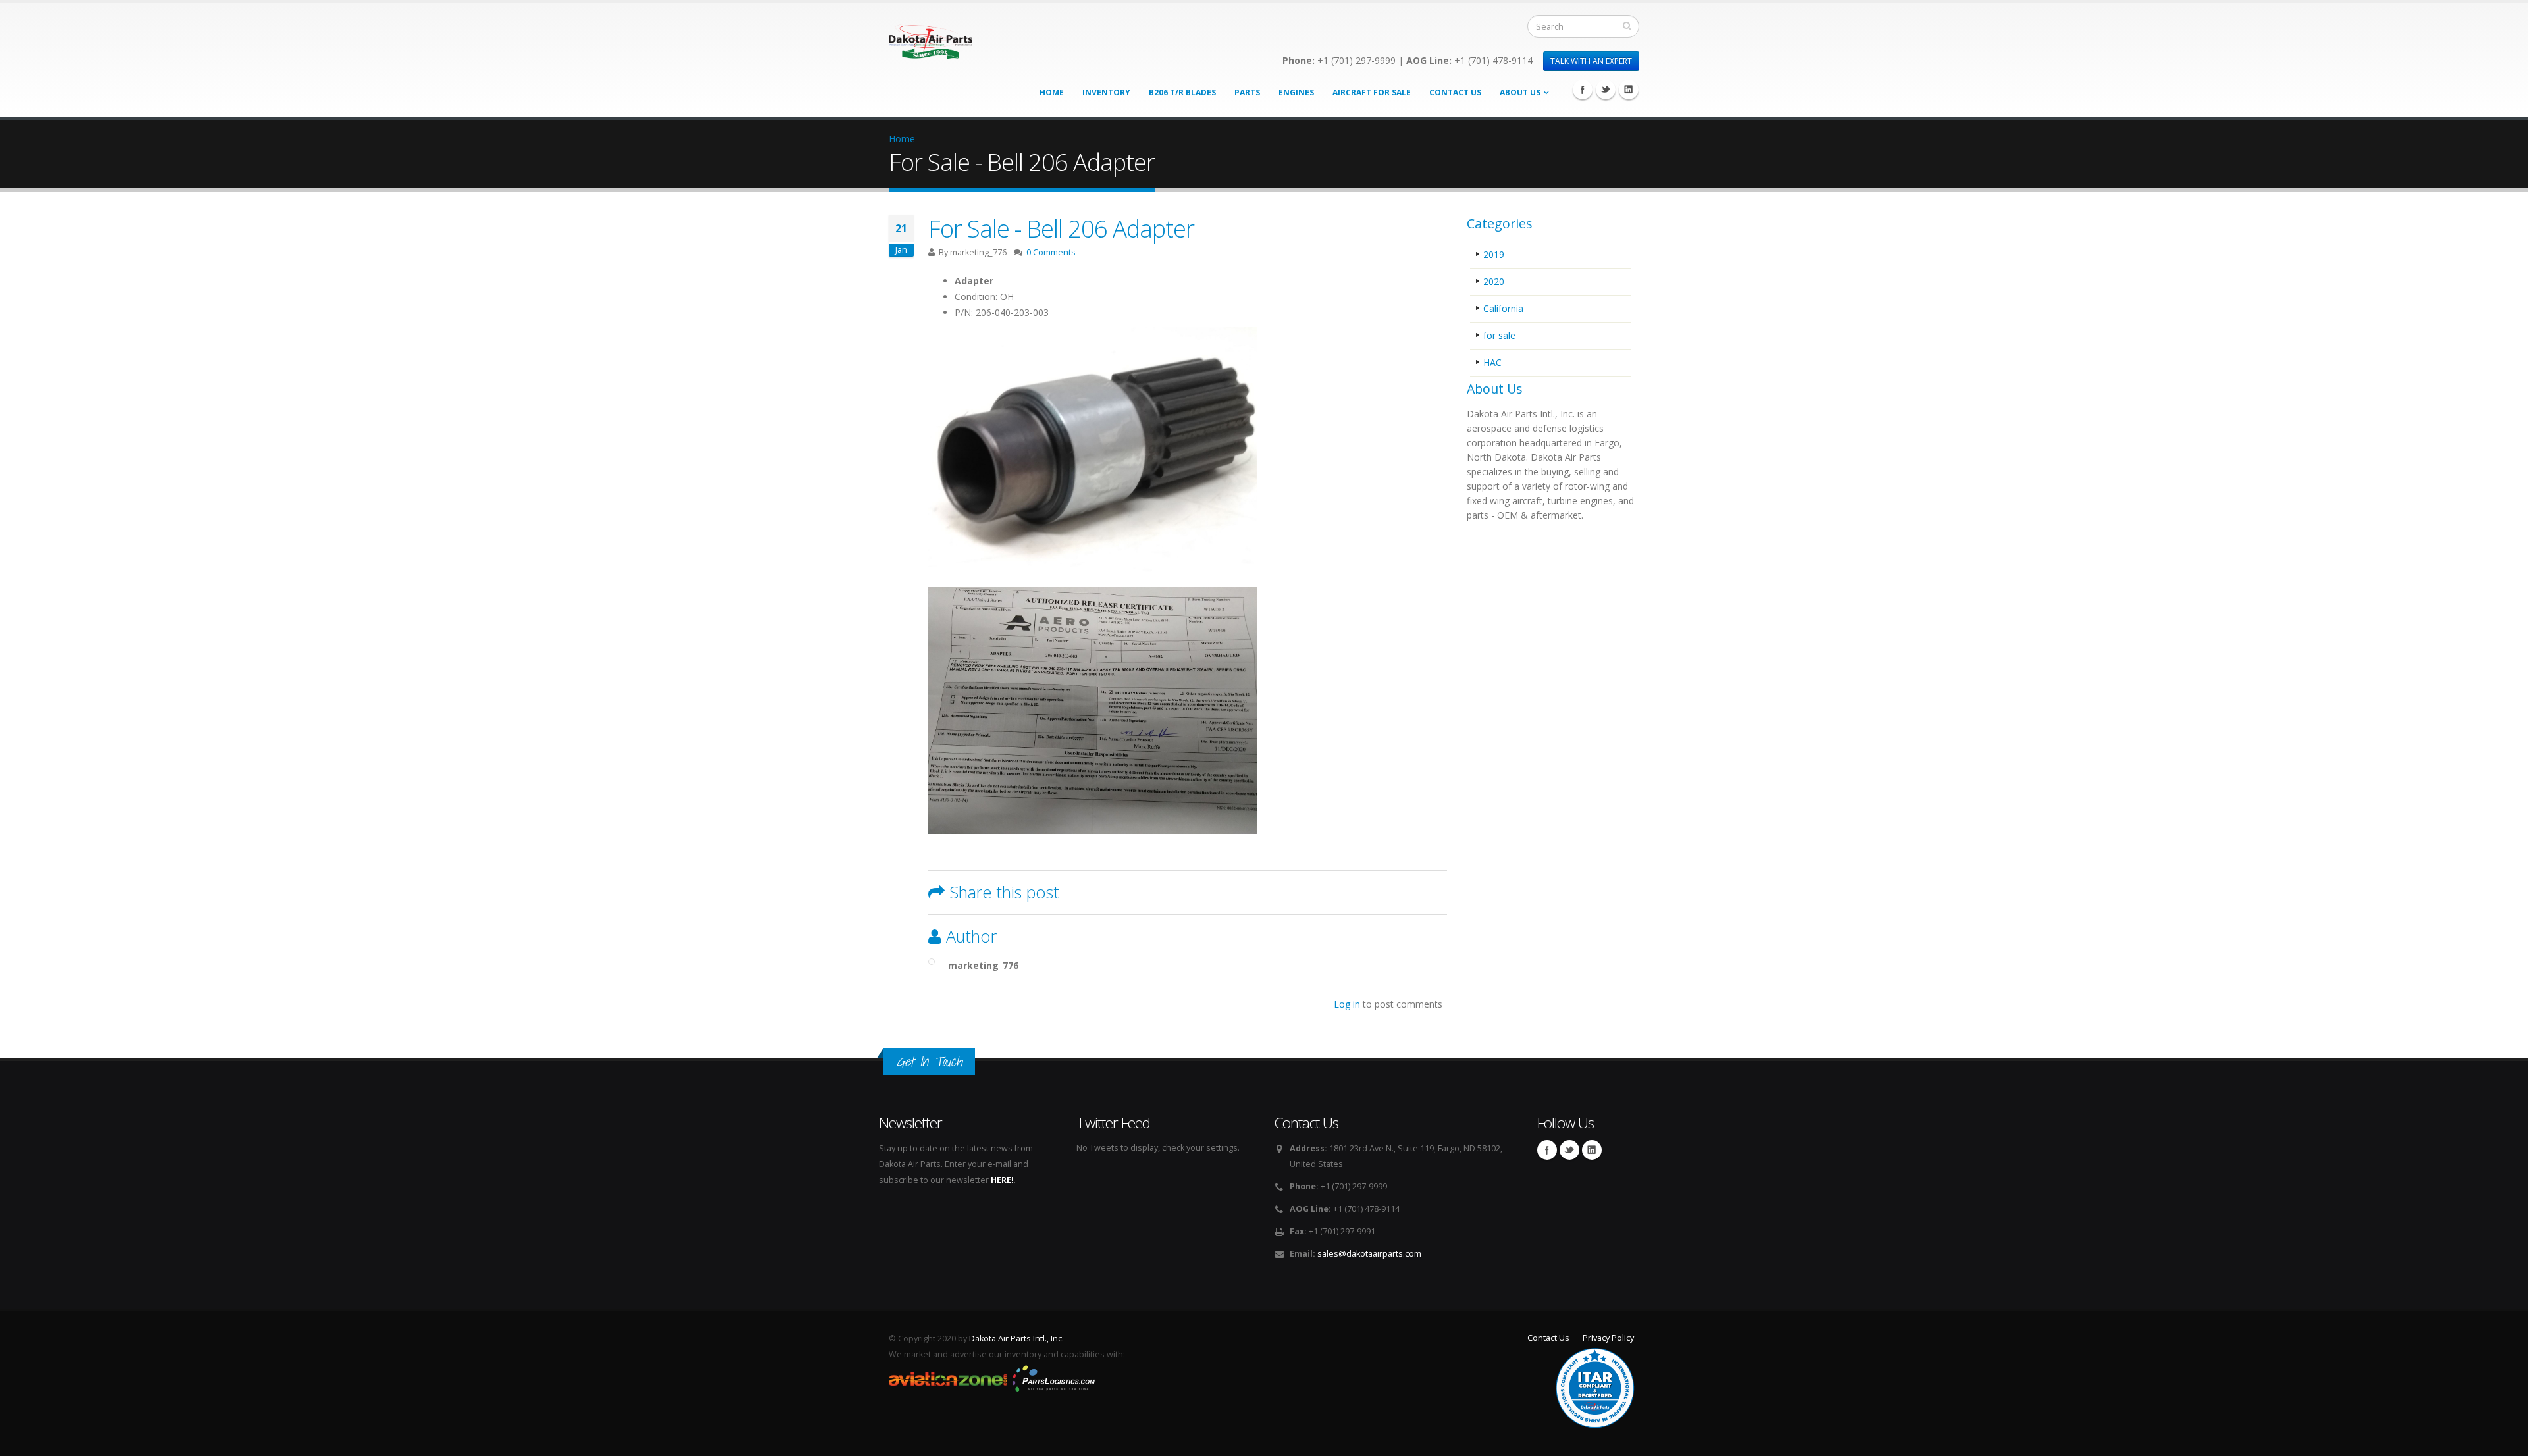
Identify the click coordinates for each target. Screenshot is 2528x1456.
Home (1052, 92)
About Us (1520, 92)
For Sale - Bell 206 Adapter (1061, 228)
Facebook (1583, 90)
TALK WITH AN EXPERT (1591, 61)
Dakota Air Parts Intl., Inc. (1016, 1339)
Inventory (1106, 92)
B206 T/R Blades (1182, 92)
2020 (1494, 281)
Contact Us (1455, 92)
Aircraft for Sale (1372, 92)
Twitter (1606, 90)
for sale (1499, 335)
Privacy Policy (1608, 1338)
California (1503, 308)
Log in (1347, 1004)
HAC (1492, 362)
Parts (1247, 92)
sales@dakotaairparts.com (1369, 1254)
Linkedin (1629, 90)
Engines (1296, 92)
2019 (1494, 254)
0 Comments (1051, 252)
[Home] (931, 38)
